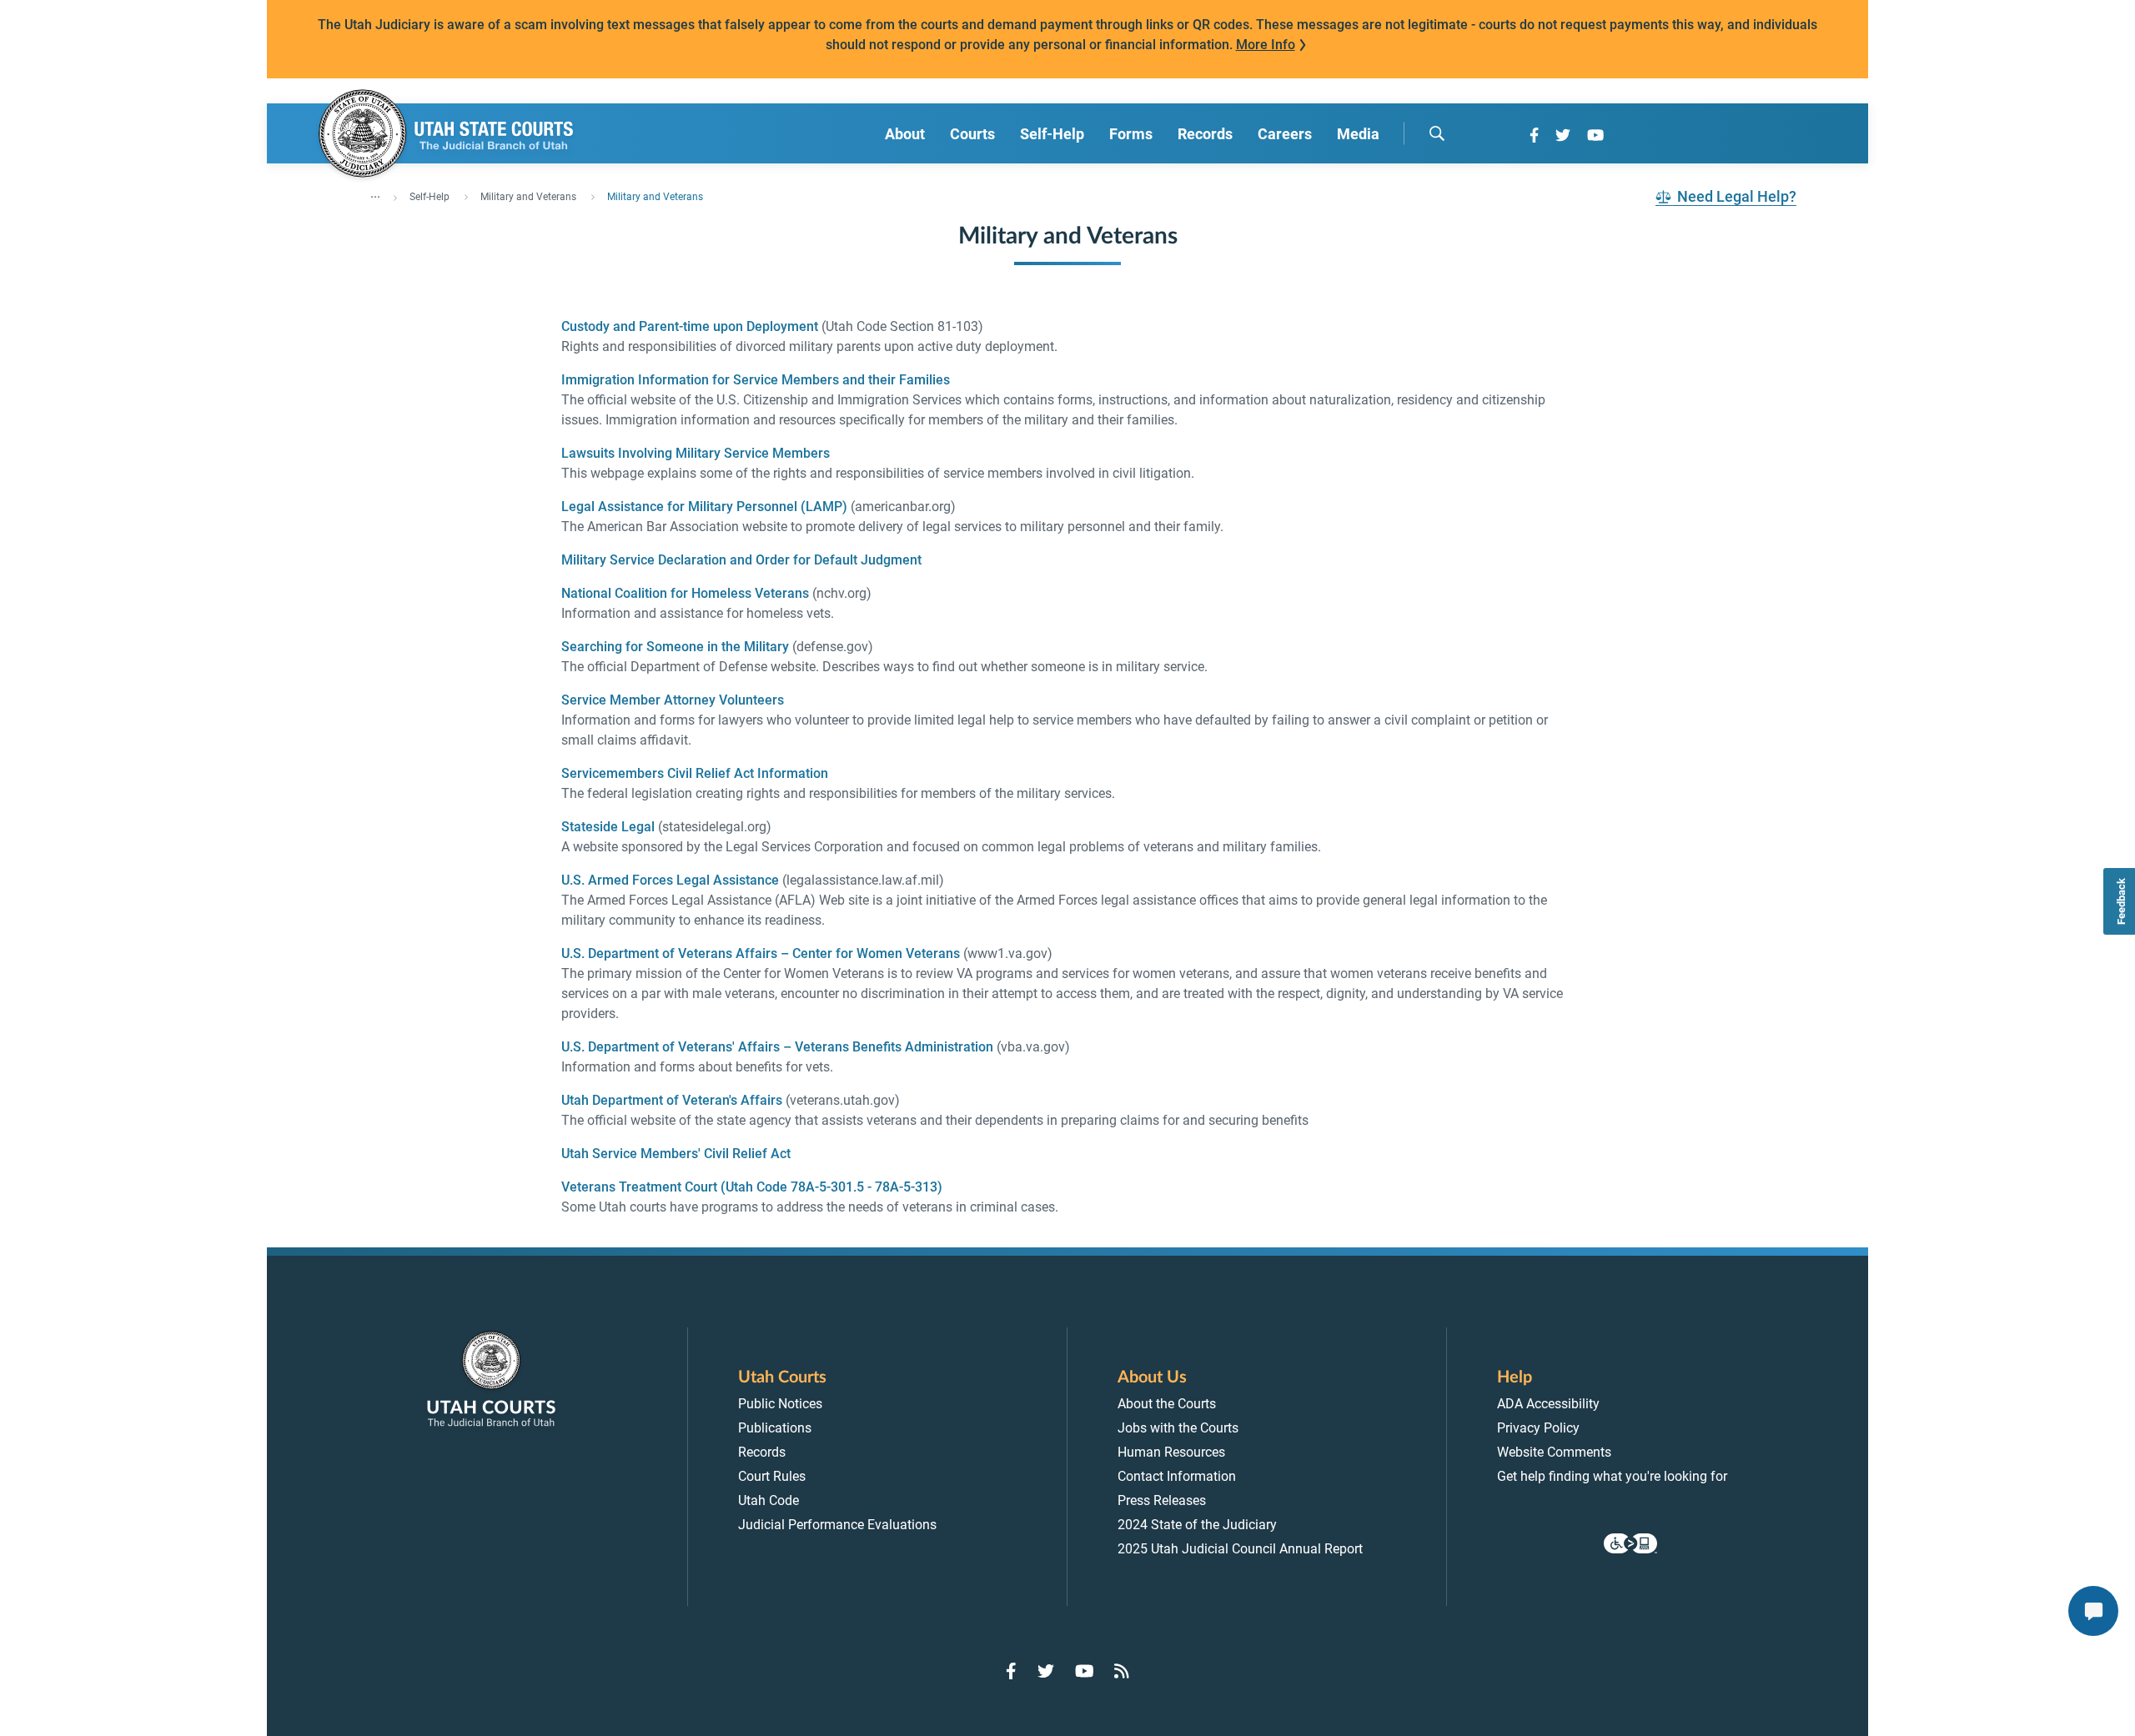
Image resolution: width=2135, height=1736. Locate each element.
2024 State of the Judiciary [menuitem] (1197, 1525)
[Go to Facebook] (1534, 135)
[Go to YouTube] (1595, 135)
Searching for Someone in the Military (675, 647)
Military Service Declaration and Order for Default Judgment (741, 560)
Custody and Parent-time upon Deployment (690, 326)
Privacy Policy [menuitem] (1538, 1428)
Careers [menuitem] (1285, 134)
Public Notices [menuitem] (780, 1404)
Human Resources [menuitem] (1171, 1452)
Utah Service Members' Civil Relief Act (676, 1154)
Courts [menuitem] (972, 134)
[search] (1437, 133)
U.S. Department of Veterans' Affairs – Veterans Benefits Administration (777, 1047)
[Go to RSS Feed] (1122, 1671)
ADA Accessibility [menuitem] (1548, 1404)
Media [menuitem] (1358, 134)
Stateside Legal (608, 827)
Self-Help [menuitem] (1052, 134)
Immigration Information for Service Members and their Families (756, 380)
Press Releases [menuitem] (1162, 1500)
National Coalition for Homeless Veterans (685, 593)
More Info (1266, 45)
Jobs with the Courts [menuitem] (1178, 1428)
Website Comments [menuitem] (1554, 1452)
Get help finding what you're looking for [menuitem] (1612, 1476)
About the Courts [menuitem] (1167, 1404)
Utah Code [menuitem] (769, 1500)
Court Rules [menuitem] (772, 1476)
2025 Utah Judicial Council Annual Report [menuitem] (1240, 1549)
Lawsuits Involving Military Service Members (696, 453)
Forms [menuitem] (1131, 134)
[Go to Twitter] (1563, 135)
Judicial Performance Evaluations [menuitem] (837, 1525)
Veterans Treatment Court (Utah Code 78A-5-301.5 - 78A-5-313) (752, 1187)
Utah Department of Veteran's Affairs (672, 1100)
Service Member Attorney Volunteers (673, 700)
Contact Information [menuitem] (1177, 1476)
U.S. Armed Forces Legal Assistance (670, 880)
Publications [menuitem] (775, 1428)
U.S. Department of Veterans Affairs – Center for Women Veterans (761, 953)
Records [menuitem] (1205, 134)
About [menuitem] (905, 134)
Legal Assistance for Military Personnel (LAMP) (704, 507)
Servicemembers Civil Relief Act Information (696, 773)
